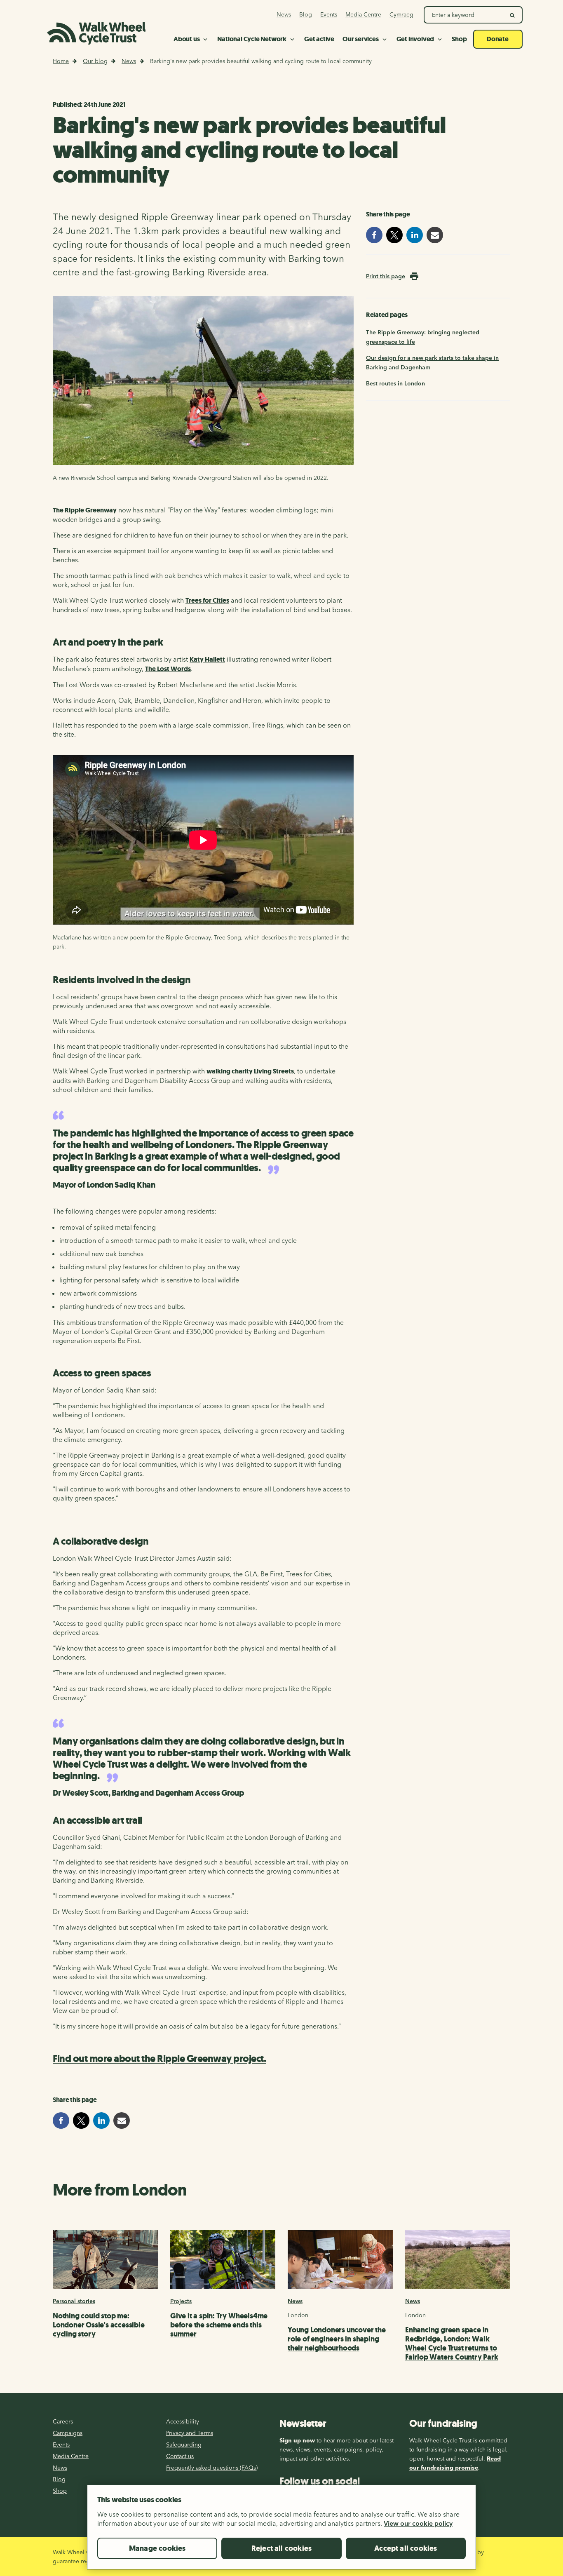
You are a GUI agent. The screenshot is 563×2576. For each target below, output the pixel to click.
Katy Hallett (207, 659)
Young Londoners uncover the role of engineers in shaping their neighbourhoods (337, 2339)
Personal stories (74, 2301)
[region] (281, 2530)
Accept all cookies (406, 2548)
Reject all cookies (281, 2548)
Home (61, 61)
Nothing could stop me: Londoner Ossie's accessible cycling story (99, 2325)
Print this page (386, 276)
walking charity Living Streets (250, 1071)
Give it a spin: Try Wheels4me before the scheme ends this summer (219, 2325)
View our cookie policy (418, 2523)
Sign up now (297, 2440)
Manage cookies (157, 2548)
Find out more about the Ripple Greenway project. (159, 2059)
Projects (181, 2301)
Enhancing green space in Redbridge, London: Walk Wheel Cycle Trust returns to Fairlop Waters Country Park (452, 2344)
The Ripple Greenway (85, 510)
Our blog (95, 61)
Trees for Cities (207, 600)
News (129, 61)
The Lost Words (168, 669)
